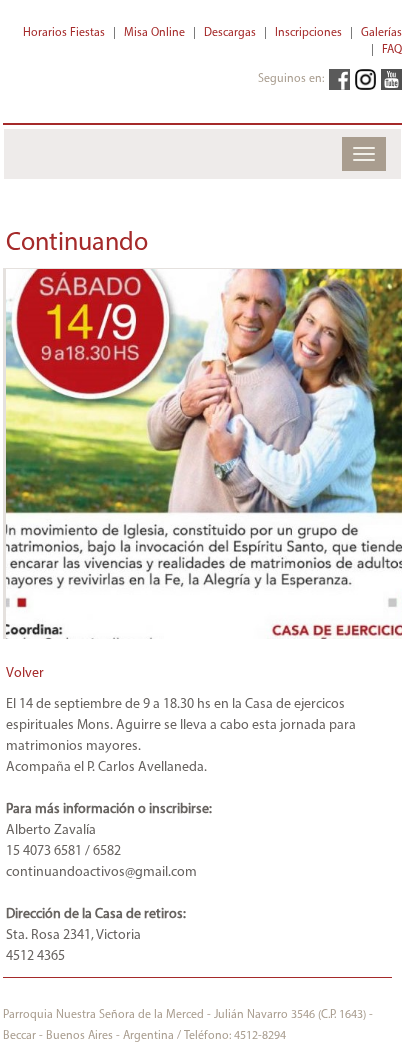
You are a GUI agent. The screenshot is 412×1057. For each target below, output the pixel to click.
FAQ (392, 50)
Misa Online (154, 33)
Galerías (381, 33)
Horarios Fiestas (64, 33)
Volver (25, 673)
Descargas (230, 33)
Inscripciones (308, 33)
